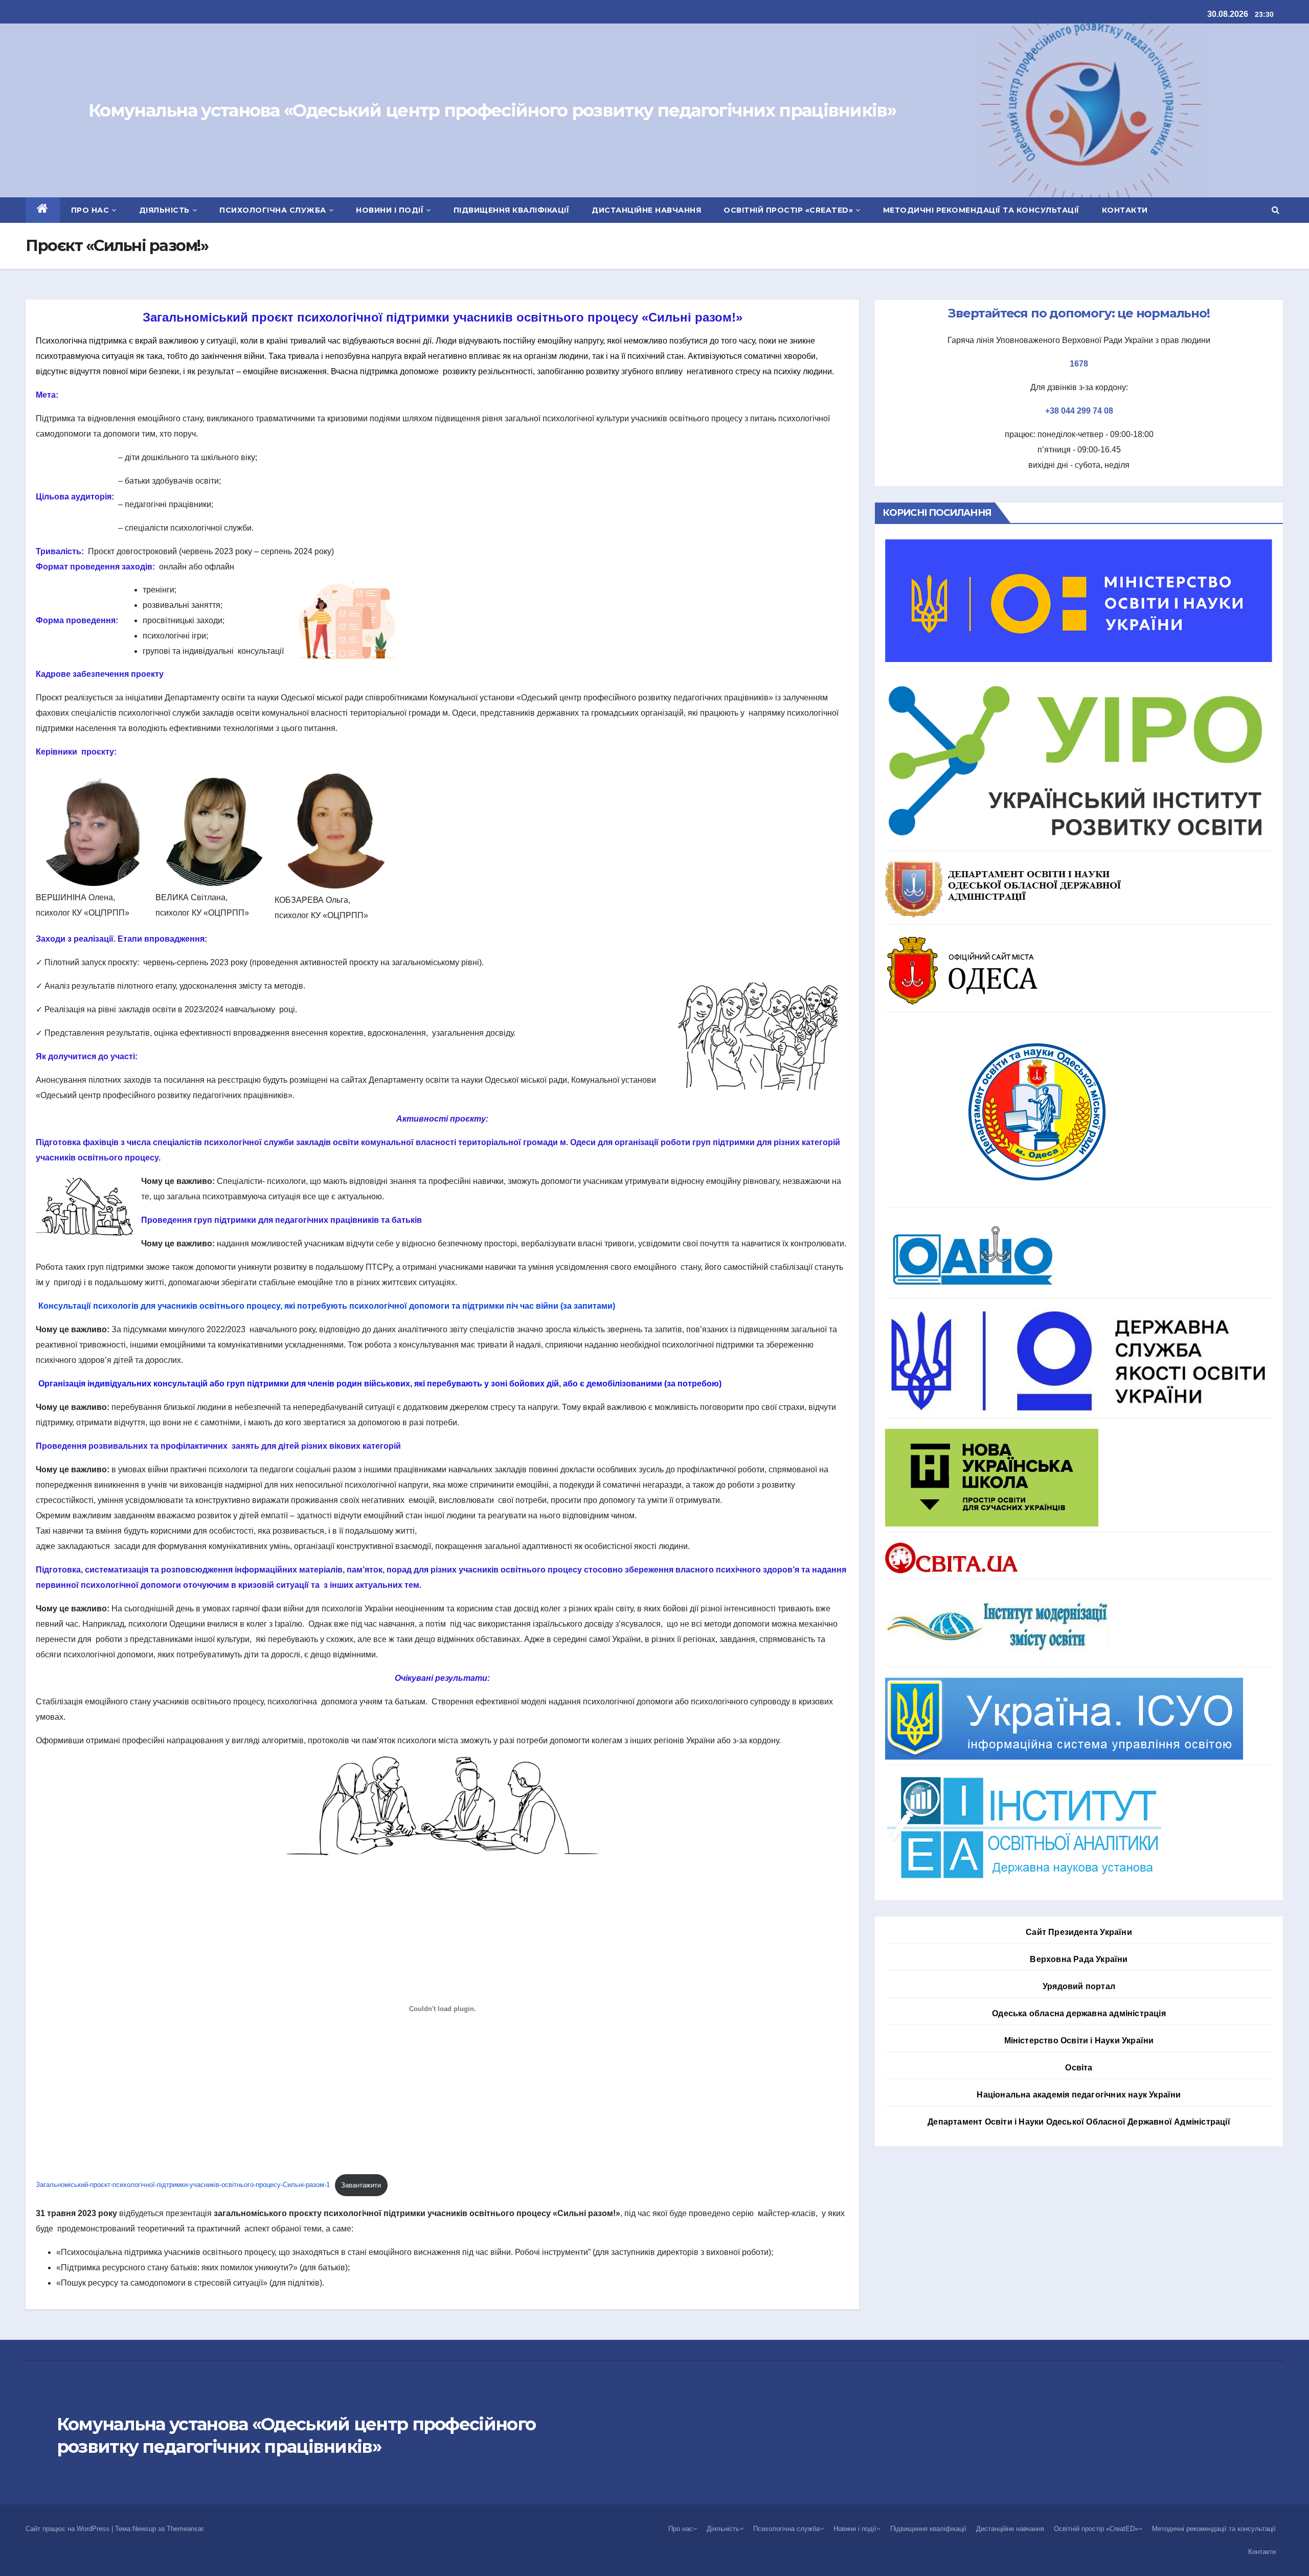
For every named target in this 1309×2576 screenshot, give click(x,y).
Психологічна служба (273, 210)
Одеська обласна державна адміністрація (1079, 2013)
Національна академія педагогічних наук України (1079, 2095)
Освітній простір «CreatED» (788, 210)
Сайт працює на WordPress (69, 2529)
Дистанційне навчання (646, 210)
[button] (1276, 210)
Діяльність (164, 210)
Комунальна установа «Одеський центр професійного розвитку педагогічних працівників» (492, 110)
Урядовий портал (1079, 1986)
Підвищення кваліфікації (512, 210)
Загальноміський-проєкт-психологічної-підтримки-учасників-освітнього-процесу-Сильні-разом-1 (183, 2185)
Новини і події (390, 210)
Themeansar (185, 2529)
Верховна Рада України (1079, 1959)
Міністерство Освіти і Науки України (1079, 2041)
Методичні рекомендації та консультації (981, 210)
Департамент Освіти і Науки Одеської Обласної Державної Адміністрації (1079, 2122)
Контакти (1125, 210)
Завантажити (361, 2185)
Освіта (1079, 2068)
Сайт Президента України (1079, 1932)
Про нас (90, 210)
